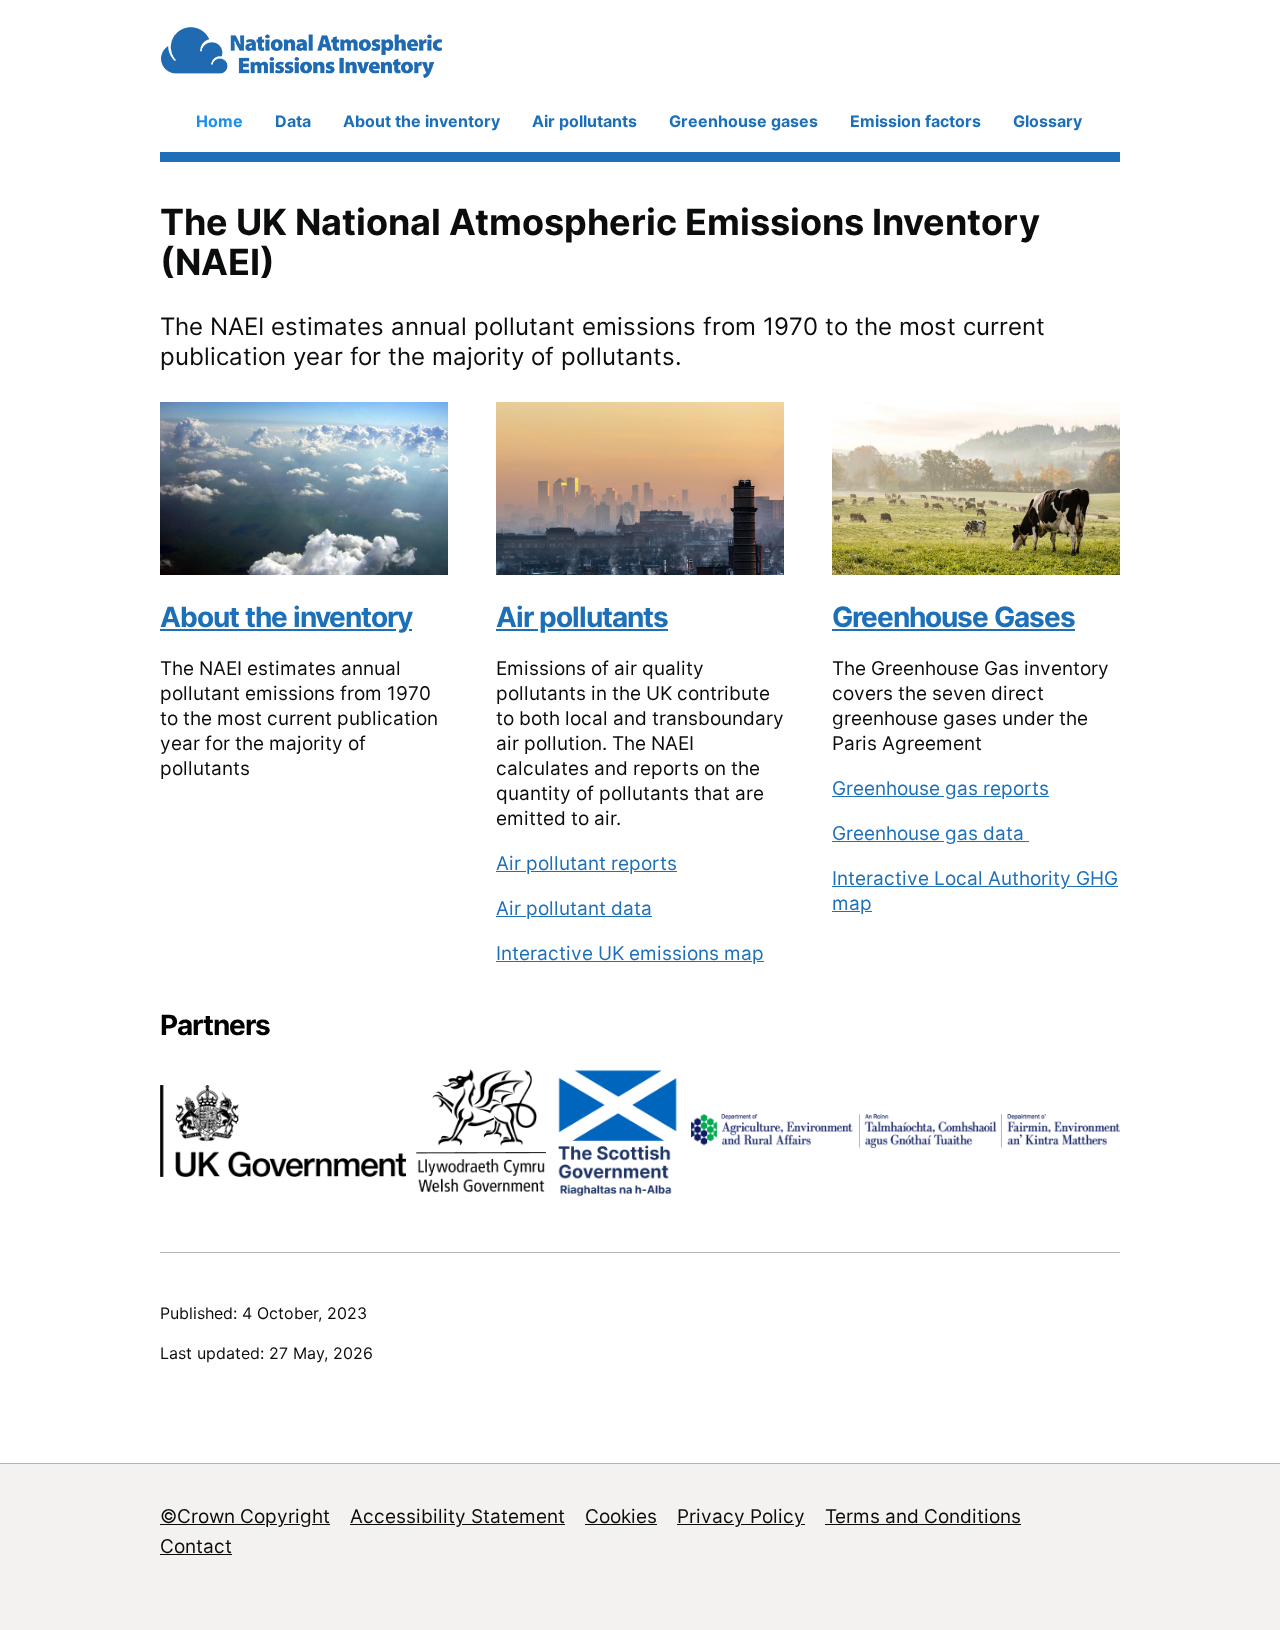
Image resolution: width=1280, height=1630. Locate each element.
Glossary (1047, 121)
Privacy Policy (741, 1516)
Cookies (621, 1516)
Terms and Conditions (923, 1516)
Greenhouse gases (743, 121)
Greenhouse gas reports (940, 788)
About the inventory (421, 121)
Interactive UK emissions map (630, 953)
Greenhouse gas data (930, 833)
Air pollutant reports (586, 863)
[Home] (358, 70)
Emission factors (915, 121)
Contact (196, 1546)
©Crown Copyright (245, 1516)
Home (219, 121)
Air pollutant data (574, 908)
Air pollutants (584, 121)
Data (293, 121)
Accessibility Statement (457, 1516)
